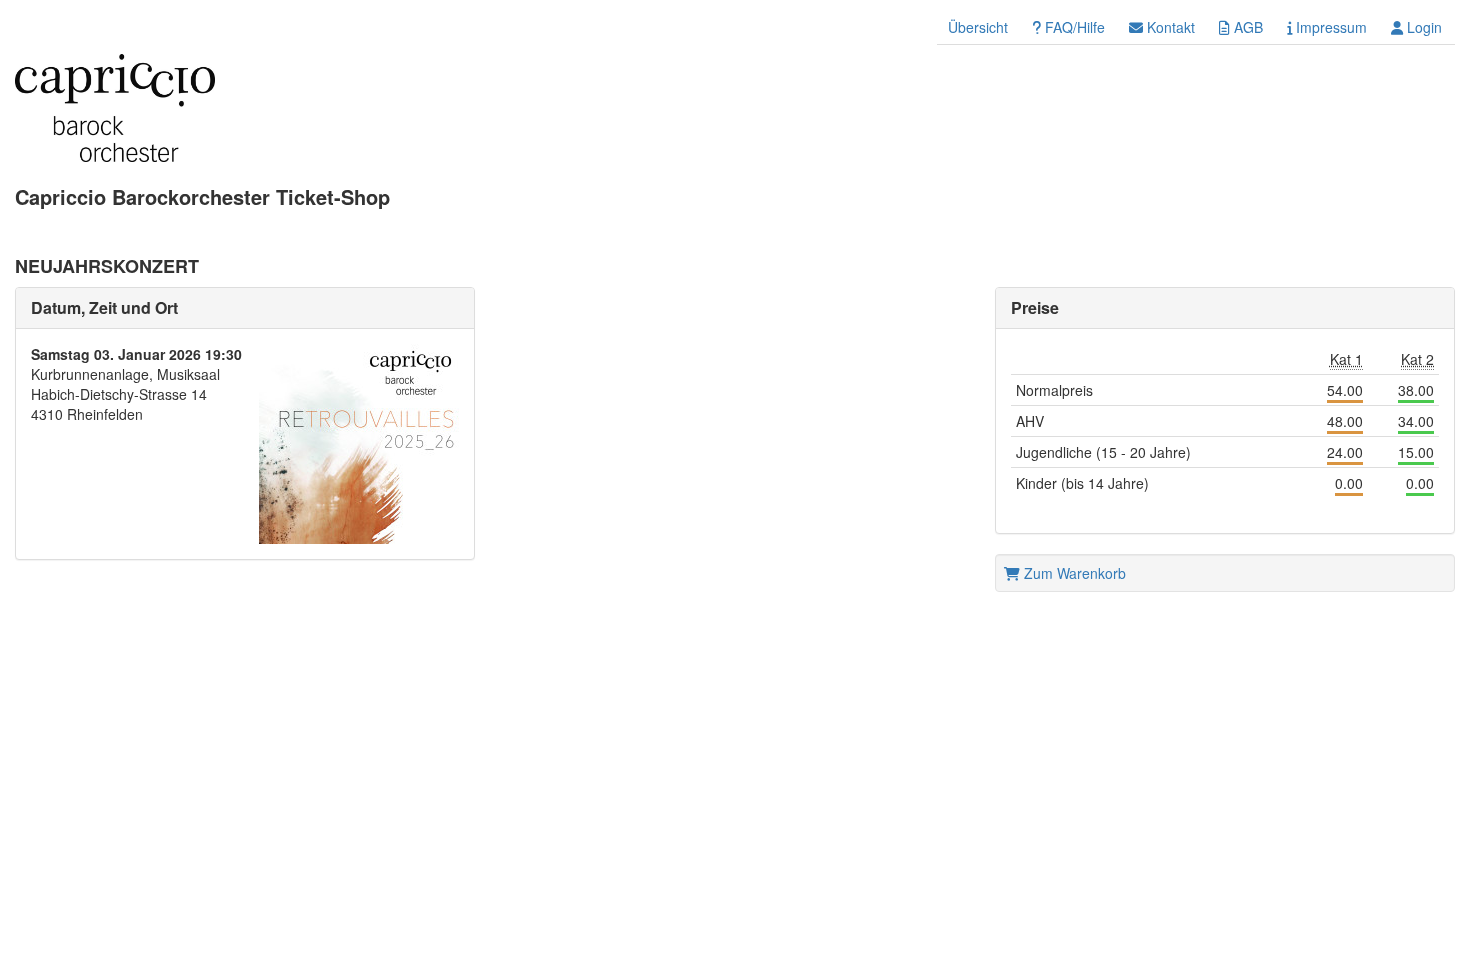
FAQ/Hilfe (1073, 27)
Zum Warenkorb (1073, 573)
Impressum (1329, 27)
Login (1422, 27)
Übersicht (978, 27)
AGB (1246, 27)
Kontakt (1169, 27)
